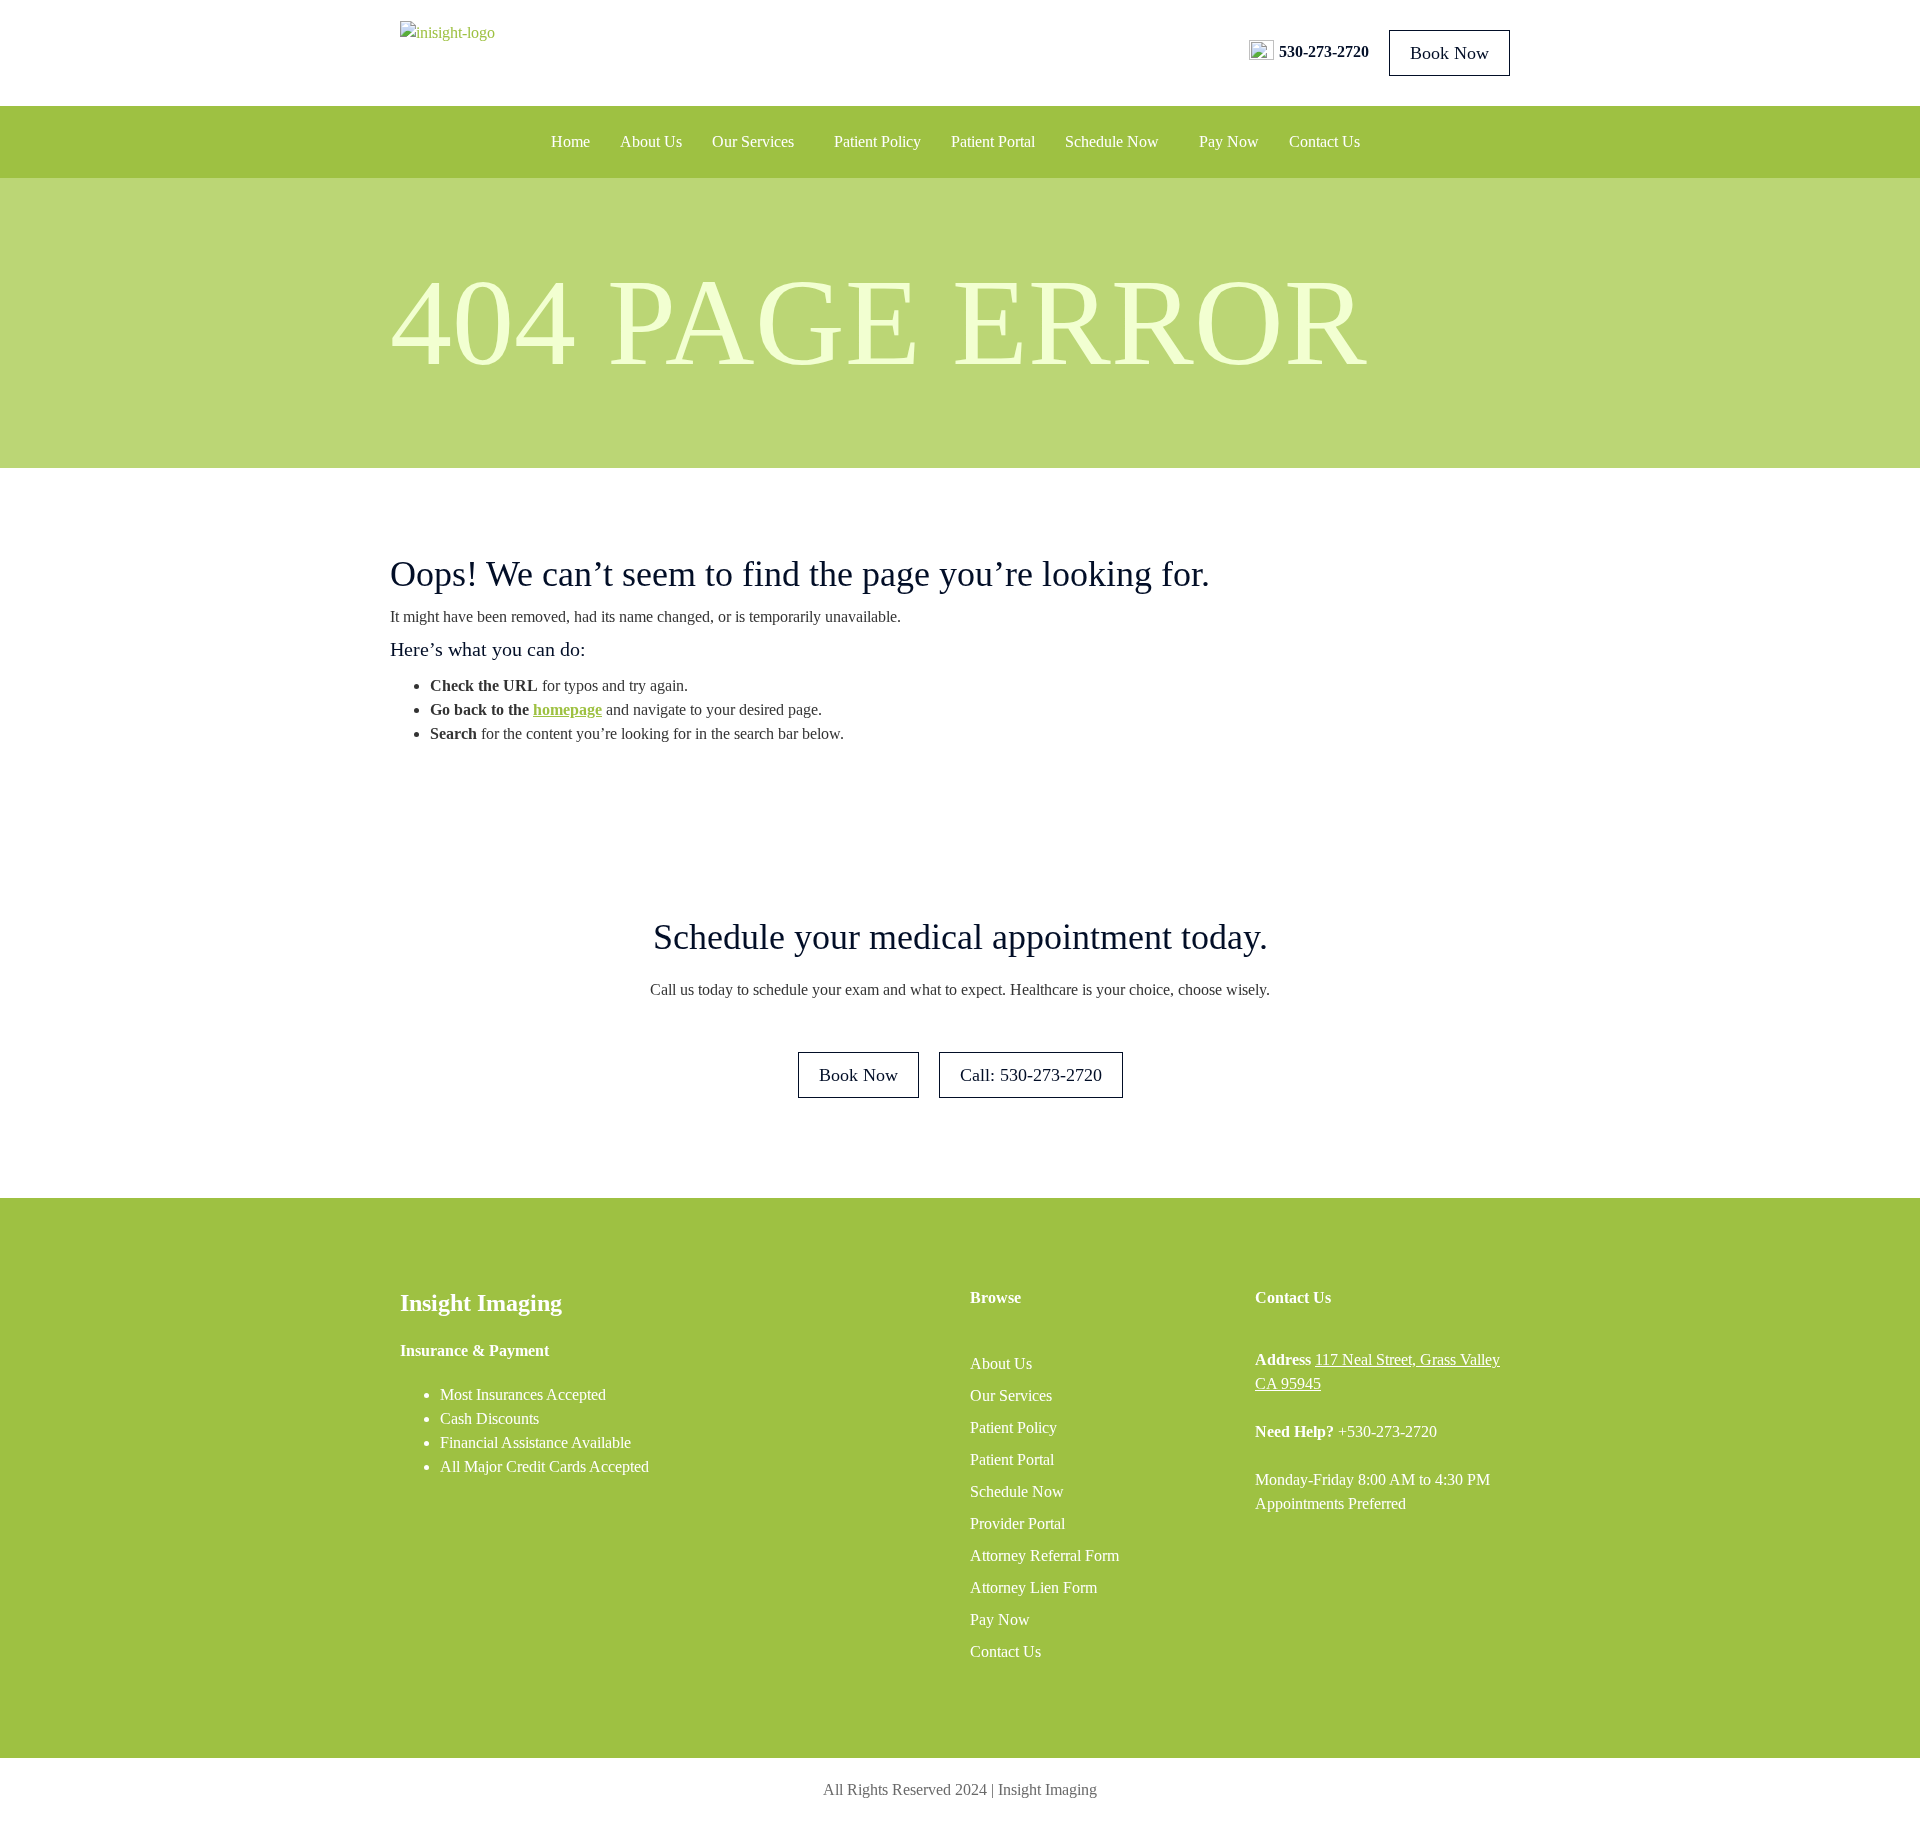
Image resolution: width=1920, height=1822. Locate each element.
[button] (758, 142)
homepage (567, 709)
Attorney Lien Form (1033, 1587)
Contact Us (1324, 141)
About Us (651, 141)
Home (570, 141)
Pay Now (1229, 141)
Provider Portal (1017, 1523)
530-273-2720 (1324, 51)
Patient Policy (877, 141)
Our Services (753, 141)
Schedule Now (1112, 141)
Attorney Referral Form (1044, 1555)
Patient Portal (993, 141)
